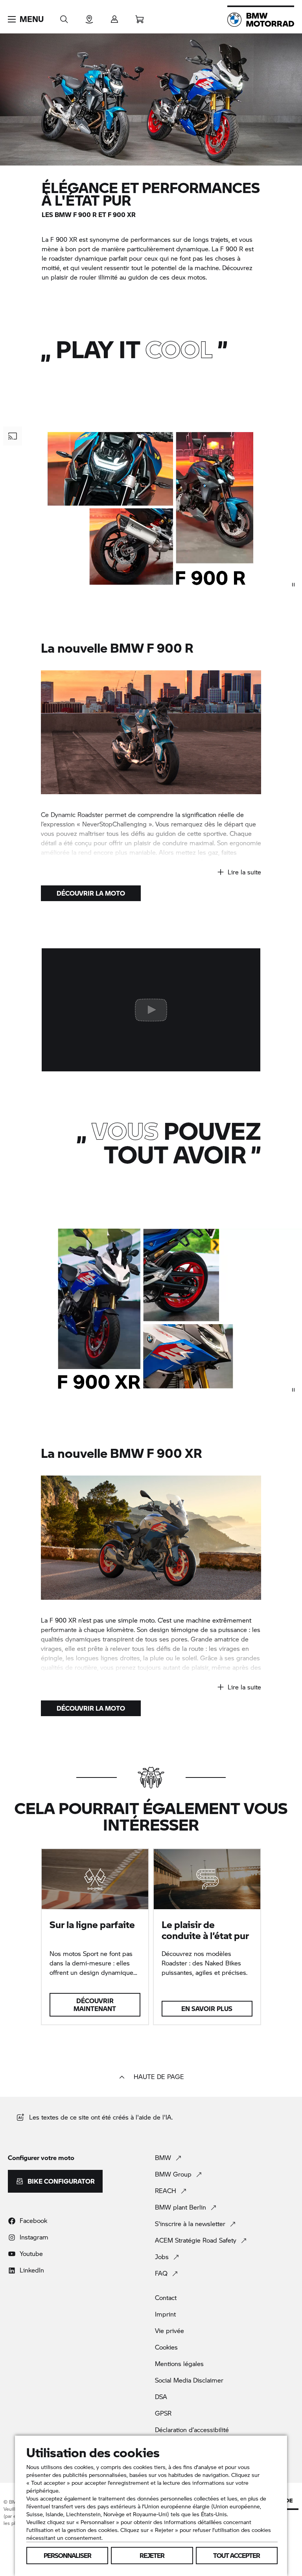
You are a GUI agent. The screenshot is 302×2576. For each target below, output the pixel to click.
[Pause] (293, 585)
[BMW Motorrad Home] (261, 20)
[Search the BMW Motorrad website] (64, 17)
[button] (26, 19)
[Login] (114, 17)
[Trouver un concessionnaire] (89, 17)
